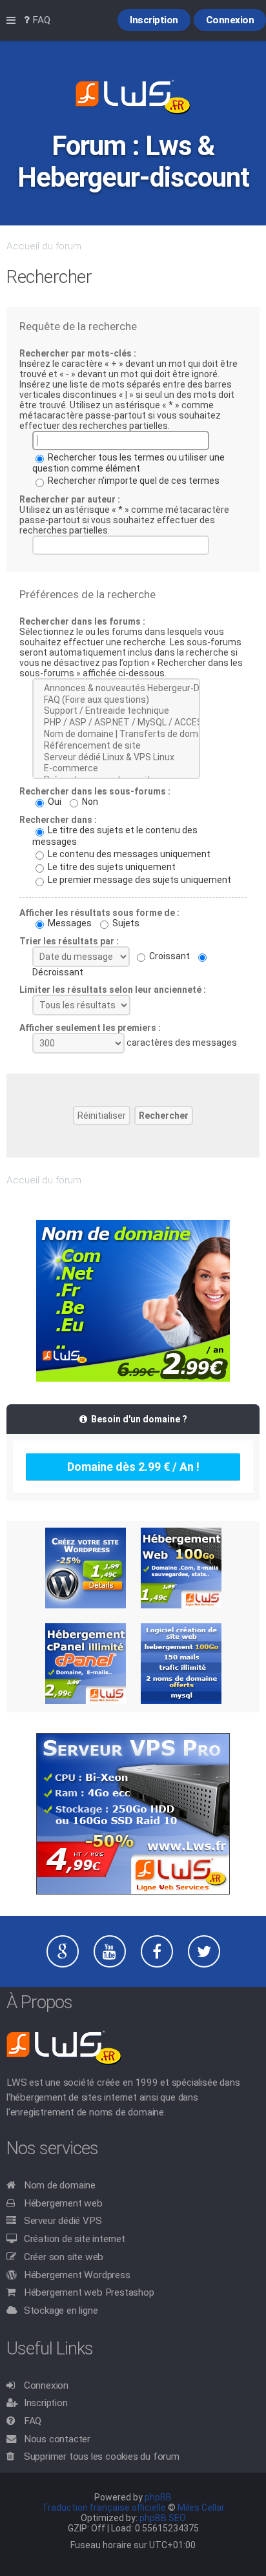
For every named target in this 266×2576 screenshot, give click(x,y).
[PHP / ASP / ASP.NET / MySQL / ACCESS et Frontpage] (116, 723)
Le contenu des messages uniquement (128, 854)
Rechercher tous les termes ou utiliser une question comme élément (128, 463)
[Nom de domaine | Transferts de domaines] (116, 734)
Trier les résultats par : (69, 941)
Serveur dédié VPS (63, 2221)
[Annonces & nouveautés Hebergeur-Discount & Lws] (116, 689)
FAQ (33, 2421)
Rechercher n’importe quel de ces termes (133, 481)
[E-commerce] (116, 769)
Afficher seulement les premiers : (90, 1028)
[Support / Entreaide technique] (116, 711)
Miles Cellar (201, 2508)
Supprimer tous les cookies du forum (102, 2457)
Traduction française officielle (104, 2508)
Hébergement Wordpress (77, 2275)
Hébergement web (63, 2203)
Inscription (46, 2403)
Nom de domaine (60, 2185)
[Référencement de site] (116, 746)
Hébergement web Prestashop (89, 2292)
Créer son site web (64, 2257)
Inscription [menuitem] (154, 20)
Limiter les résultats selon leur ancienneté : (113, 990)
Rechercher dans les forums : (82, 621)
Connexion (46, 2385)
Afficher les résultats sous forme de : (99, 913)
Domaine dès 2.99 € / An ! (133, 1467)
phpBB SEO (163, 2518)
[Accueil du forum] (133, 98)
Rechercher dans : (58, 820)
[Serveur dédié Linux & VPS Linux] (116, 758)
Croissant (169, 956)
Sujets (125, 923)
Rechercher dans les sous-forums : (95, 791)
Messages (69, 923)
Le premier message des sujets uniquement (138, 880)
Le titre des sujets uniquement (111, 867)
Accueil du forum (44, 246)
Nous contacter (57, 2439)
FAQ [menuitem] (40, 20)
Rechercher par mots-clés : (78, 353)
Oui (54, 802)
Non (89, 802)
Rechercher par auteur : (70, 499)
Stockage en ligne (61, 2311)
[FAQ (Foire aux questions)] (116, 700)
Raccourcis (14, 21)
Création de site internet (75, 2239)
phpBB (158, 2497)
